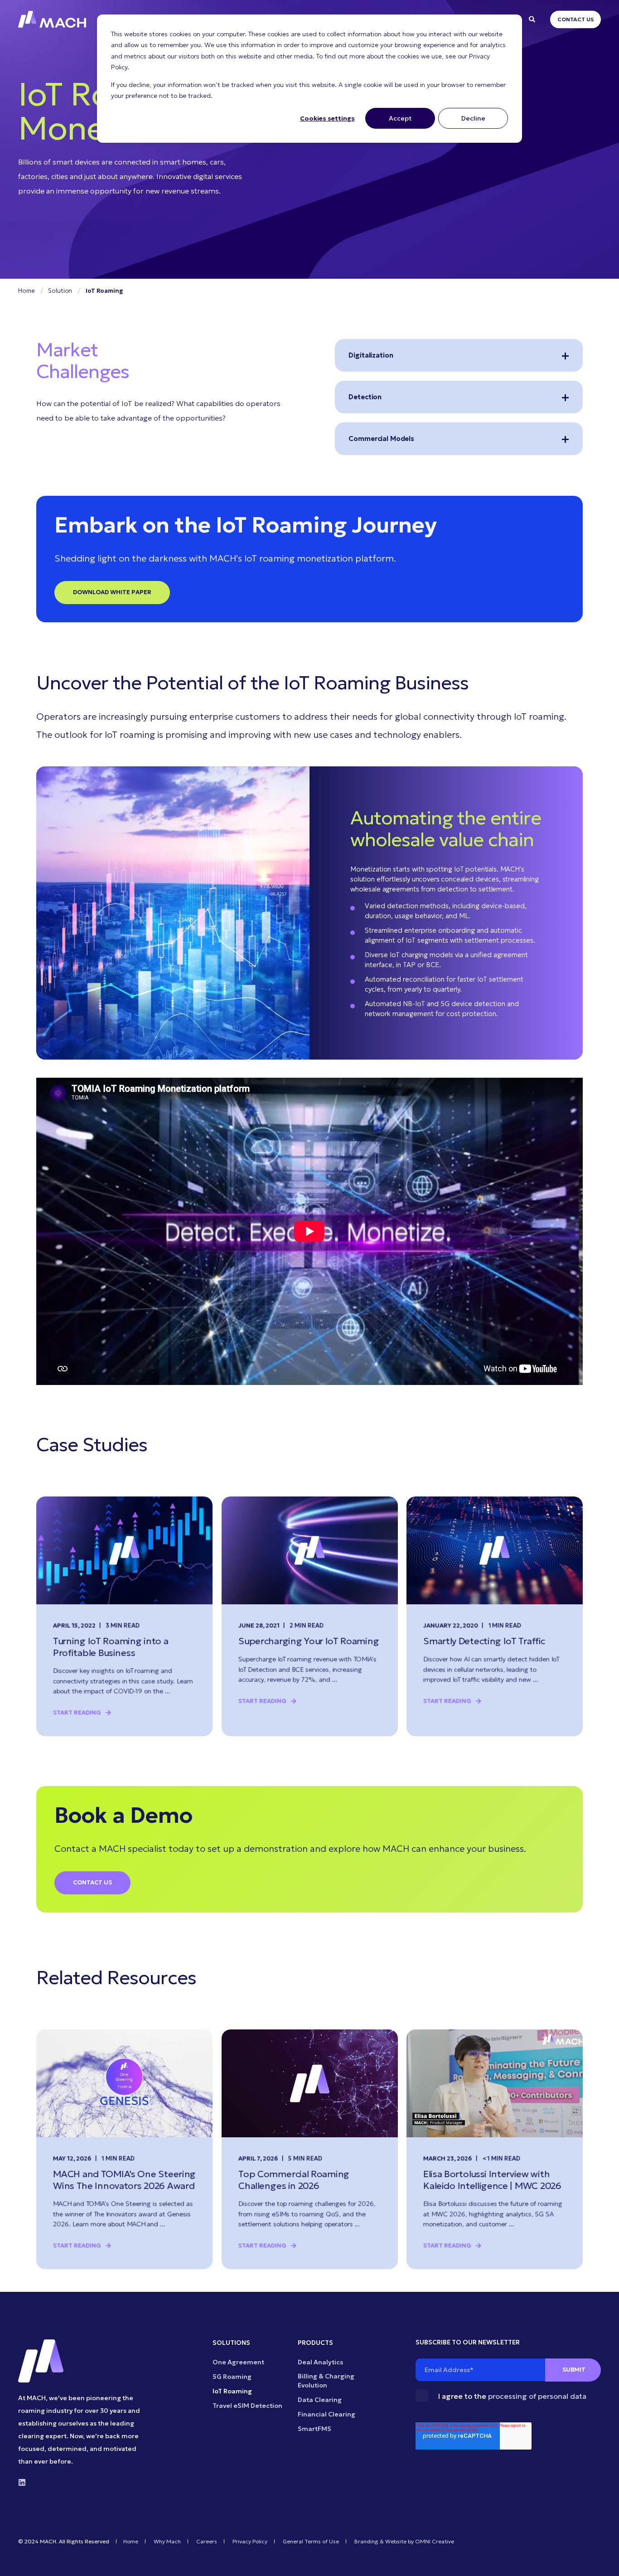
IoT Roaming (104, 291)
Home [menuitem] (131, 2542)
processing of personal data (537, 2396)
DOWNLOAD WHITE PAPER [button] (112, 592)
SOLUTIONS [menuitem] (231, 2343)
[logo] (41, 2361)
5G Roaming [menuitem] (232, 2377)
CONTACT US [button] (92, 1882)
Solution (60, 291)
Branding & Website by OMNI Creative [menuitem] (404, 2542)
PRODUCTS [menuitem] (315, 2343)
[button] (601, 2558)
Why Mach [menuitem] (167, 2542)
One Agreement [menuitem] (238, 2362)
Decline (473, 118)
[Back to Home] (52, 19)
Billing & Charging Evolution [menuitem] (326, 2381)
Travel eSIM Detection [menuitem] (247, 2406)
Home (26, 291)
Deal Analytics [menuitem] (320, 2362)
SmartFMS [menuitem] (314, 2429)
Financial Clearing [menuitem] (326, 2414)
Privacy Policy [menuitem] (250, 2542)
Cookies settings (327, 118)
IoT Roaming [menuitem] (232, 2391)
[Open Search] (533, 19)
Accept (400, 118)
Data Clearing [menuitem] (320, 2400)
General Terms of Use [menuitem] (311, 2542)
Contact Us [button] (575, 19)
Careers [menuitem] (207, 2542)
